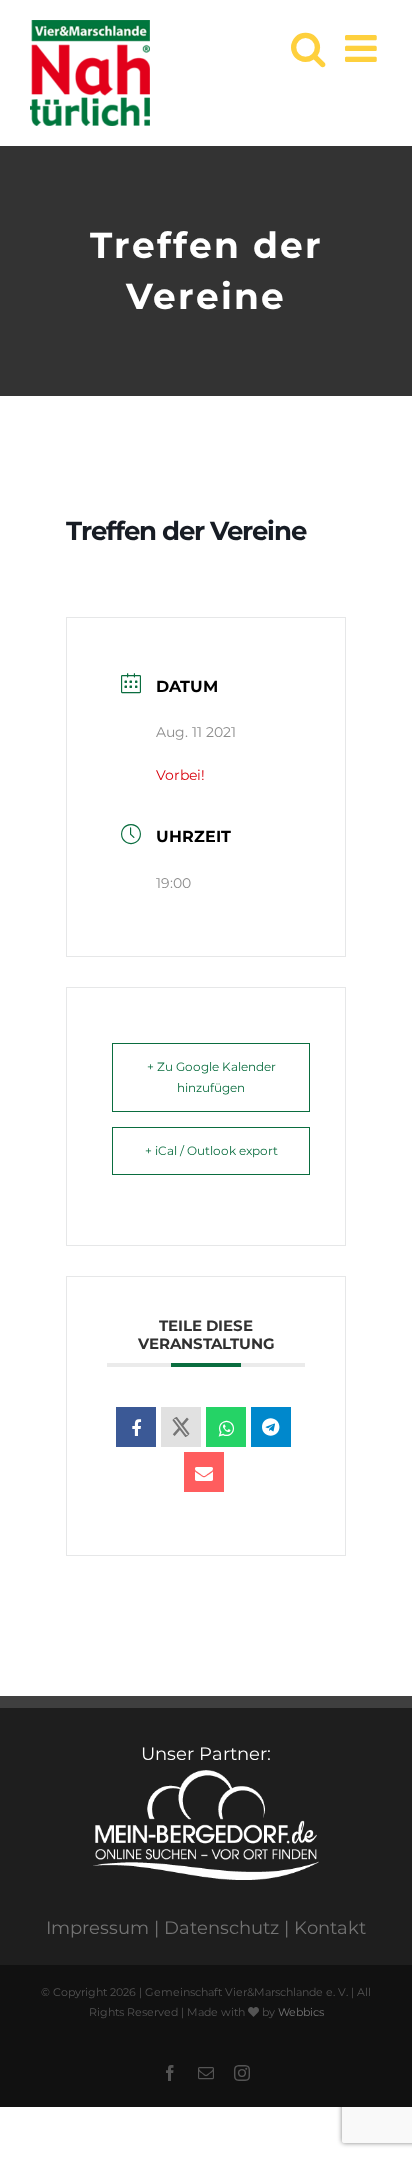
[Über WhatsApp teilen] (226, 1427)
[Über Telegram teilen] (271, 1427)
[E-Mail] (204, 1472)
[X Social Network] (181, 1427)
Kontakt (330, 1928)
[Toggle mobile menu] (363, 48)
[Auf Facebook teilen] (136, 1427)
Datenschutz (221, 1928)
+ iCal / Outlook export (211, 1150)
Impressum (97, 1928)
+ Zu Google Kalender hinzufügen (211, 1077)
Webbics (301, 2012)
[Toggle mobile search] (308, 48)
